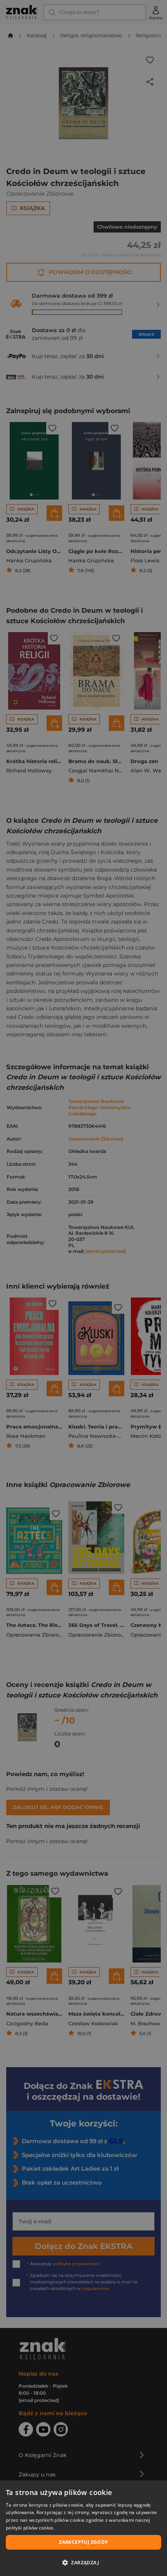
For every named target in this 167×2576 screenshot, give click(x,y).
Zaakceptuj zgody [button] (83, 2542)
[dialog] (83, 2528)
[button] (83, 2562)
